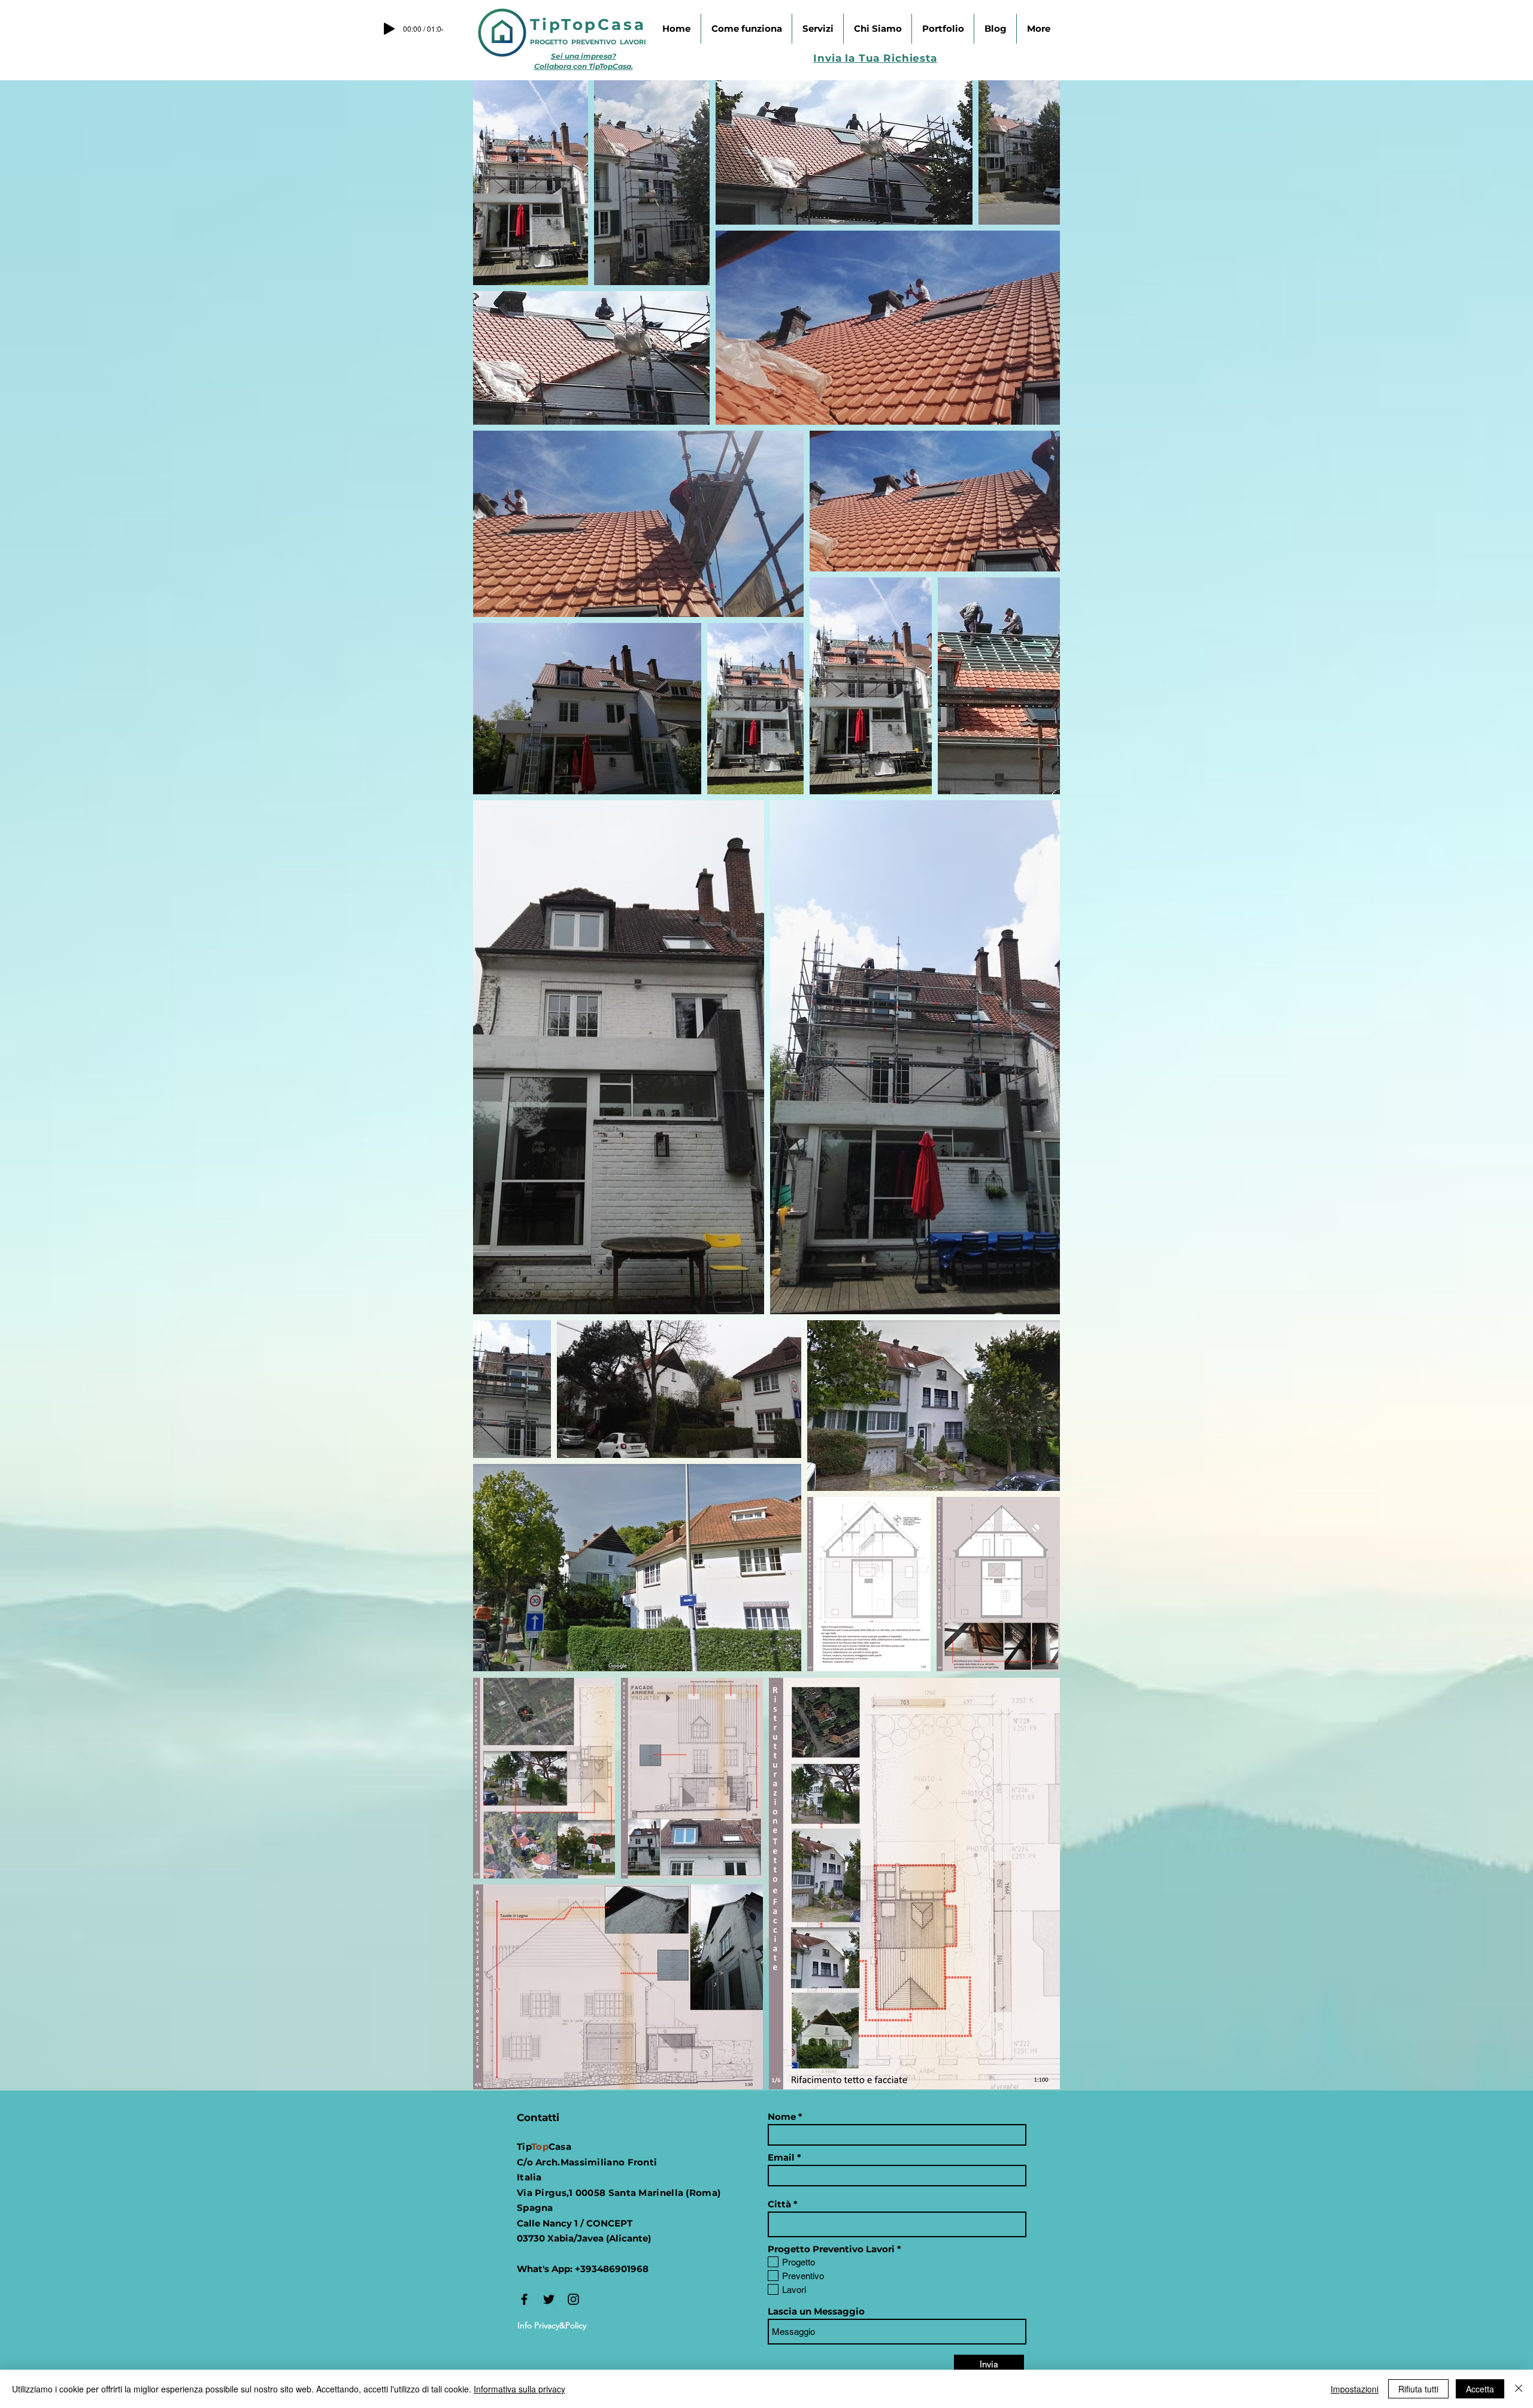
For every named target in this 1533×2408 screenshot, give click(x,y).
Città (779, 2204)
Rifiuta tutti (1418, 2389)
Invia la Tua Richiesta (875, 58)
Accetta (1480, 2389)
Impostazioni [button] (1355, 2389)
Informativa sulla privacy (519, 2389)
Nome (782, 2117)
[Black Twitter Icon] (549, 2299)
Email (781, 2157)
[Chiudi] (1519, 2389)
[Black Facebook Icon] (524, 2299)
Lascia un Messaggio (816, 2311)
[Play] (389, 29)
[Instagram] (573, 2299)
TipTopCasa (588, 25)
